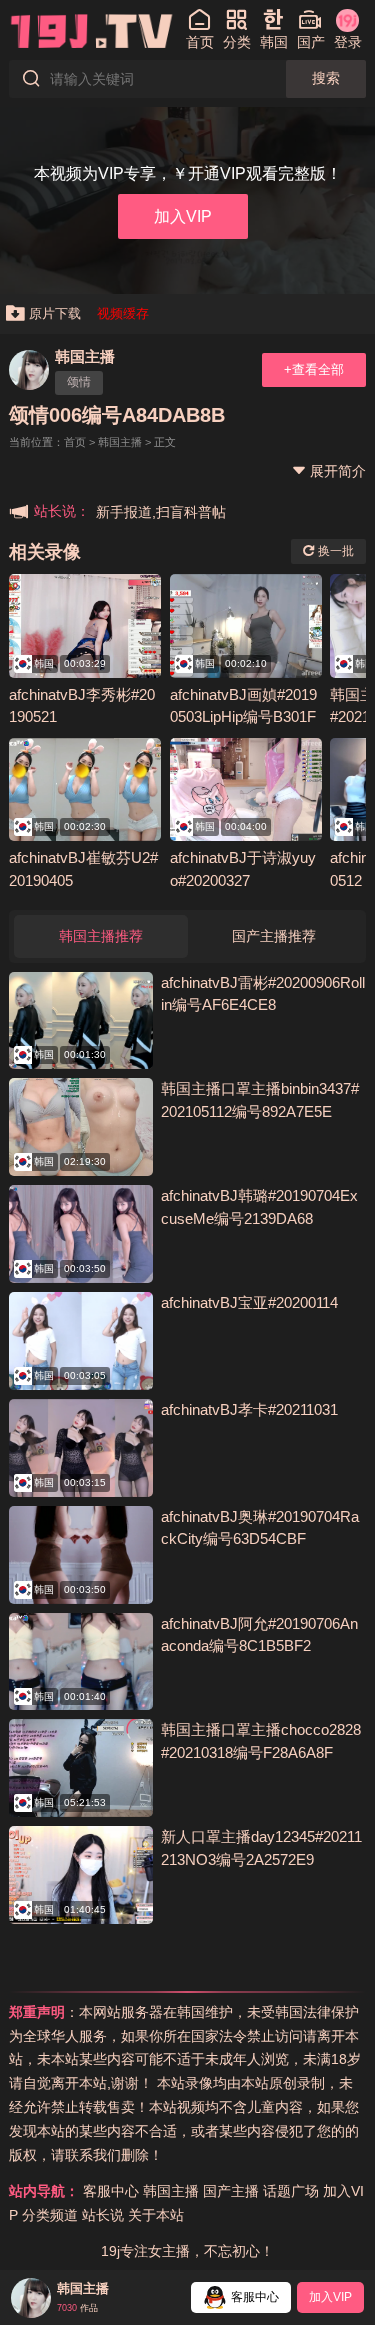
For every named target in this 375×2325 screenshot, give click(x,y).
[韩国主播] (29, 370)
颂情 (79, 382)
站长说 (103, 2215)
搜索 (326, 78)
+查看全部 (314, 369)
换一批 (334, 551)
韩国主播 (85, 356)
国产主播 (231, 2191)
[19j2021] (92, 30)
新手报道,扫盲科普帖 (161, 512)
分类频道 (50, 2215)
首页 (75, 442)
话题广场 (291, 2191)
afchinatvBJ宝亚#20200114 (249, 1302)
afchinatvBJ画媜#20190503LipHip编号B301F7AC (243, 717)
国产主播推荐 (274, 936)
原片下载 (55, 313)
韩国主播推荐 (101, 936)
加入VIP (183, 216)
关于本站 (156, 2215)
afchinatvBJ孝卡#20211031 (249, 1409)
